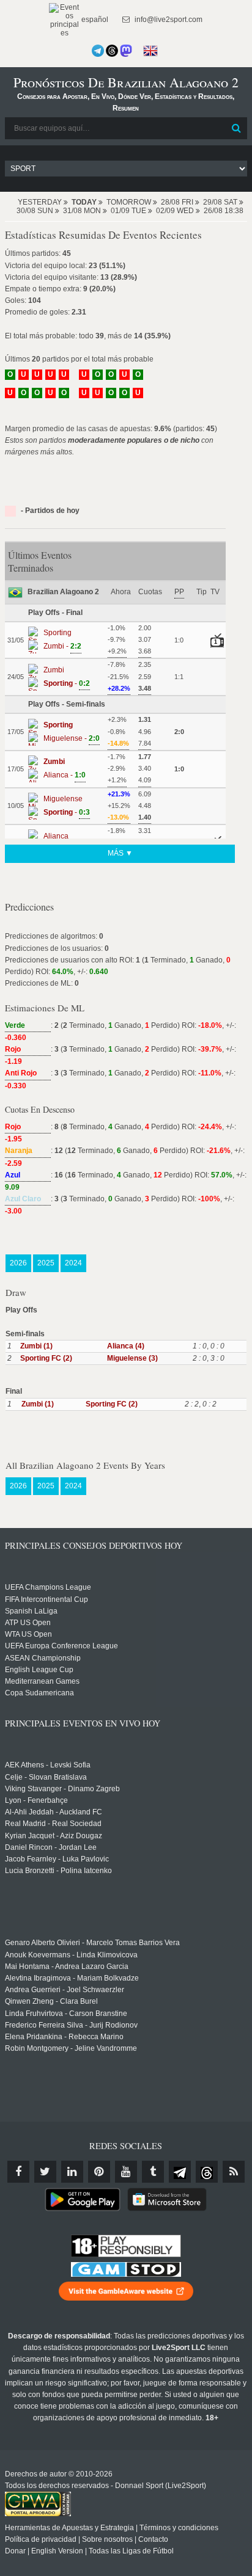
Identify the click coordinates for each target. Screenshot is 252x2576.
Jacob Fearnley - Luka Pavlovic (57, 1859)
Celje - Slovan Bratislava (46, 1777)
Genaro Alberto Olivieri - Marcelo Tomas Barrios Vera (92, 1943)
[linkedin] (72, 2172)
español (94, 20)
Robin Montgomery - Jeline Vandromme (71, 2048)
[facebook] (18, 2172)
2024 (73, 1263)
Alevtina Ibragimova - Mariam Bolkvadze (72, 1978)
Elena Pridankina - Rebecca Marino (64, 2037)
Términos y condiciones (179, 2528)
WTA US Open (28, 1634)
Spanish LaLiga (31, 1611)
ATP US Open (28, 1623)
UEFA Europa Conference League (61, 1646)
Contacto (153, 2539)
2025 (46, 1263)
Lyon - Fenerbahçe (36, 1800)
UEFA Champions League (48, 1587)
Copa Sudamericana (39, 1693)
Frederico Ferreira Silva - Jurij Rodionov (71, 2025)
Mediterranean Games (42, 1681)
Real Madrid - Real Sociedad (53, 1824)
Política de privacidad (41, 2539)
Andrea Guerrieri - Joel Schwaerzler (65, 1990)
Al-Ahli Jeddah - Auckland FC (54, 1812)
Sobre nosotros (107, 2539)
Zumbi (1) (36, 1346)
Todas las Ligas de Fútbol (131, 2551)
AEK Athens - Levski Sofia (48, 1765)
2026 (18, 1263)
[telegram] (180, 2172)
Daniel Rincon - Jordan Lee (51, 1847)
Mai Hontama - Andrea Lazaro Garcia (67, 1967)
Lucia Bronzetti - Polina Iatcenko (58, 1871)
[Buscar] (237, 128)
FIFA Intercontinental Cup (46, 1599)
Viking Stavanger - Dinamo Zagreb (62, 1789)
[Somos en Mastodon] (126, 51)
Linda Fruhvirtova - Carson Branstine (66, 2014)
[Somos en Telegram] (98, 51)
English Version (57, 2551)
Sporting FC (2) (46, 1358)
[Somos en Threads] (112, 51)
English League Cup (39, 1670)
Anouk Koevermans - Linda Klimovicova (71, 1955)
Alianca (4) (126, 1346)
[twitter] (45, 2172)
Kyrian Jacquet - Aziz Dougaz (54, 1836)
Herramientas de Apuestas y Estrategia (69, 2528)
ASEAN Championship (43, 1658)
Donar (15, 2551)
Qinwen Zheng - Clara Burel (51, 2001)
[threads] (207, 2172)
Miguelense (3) (132, 1358)
